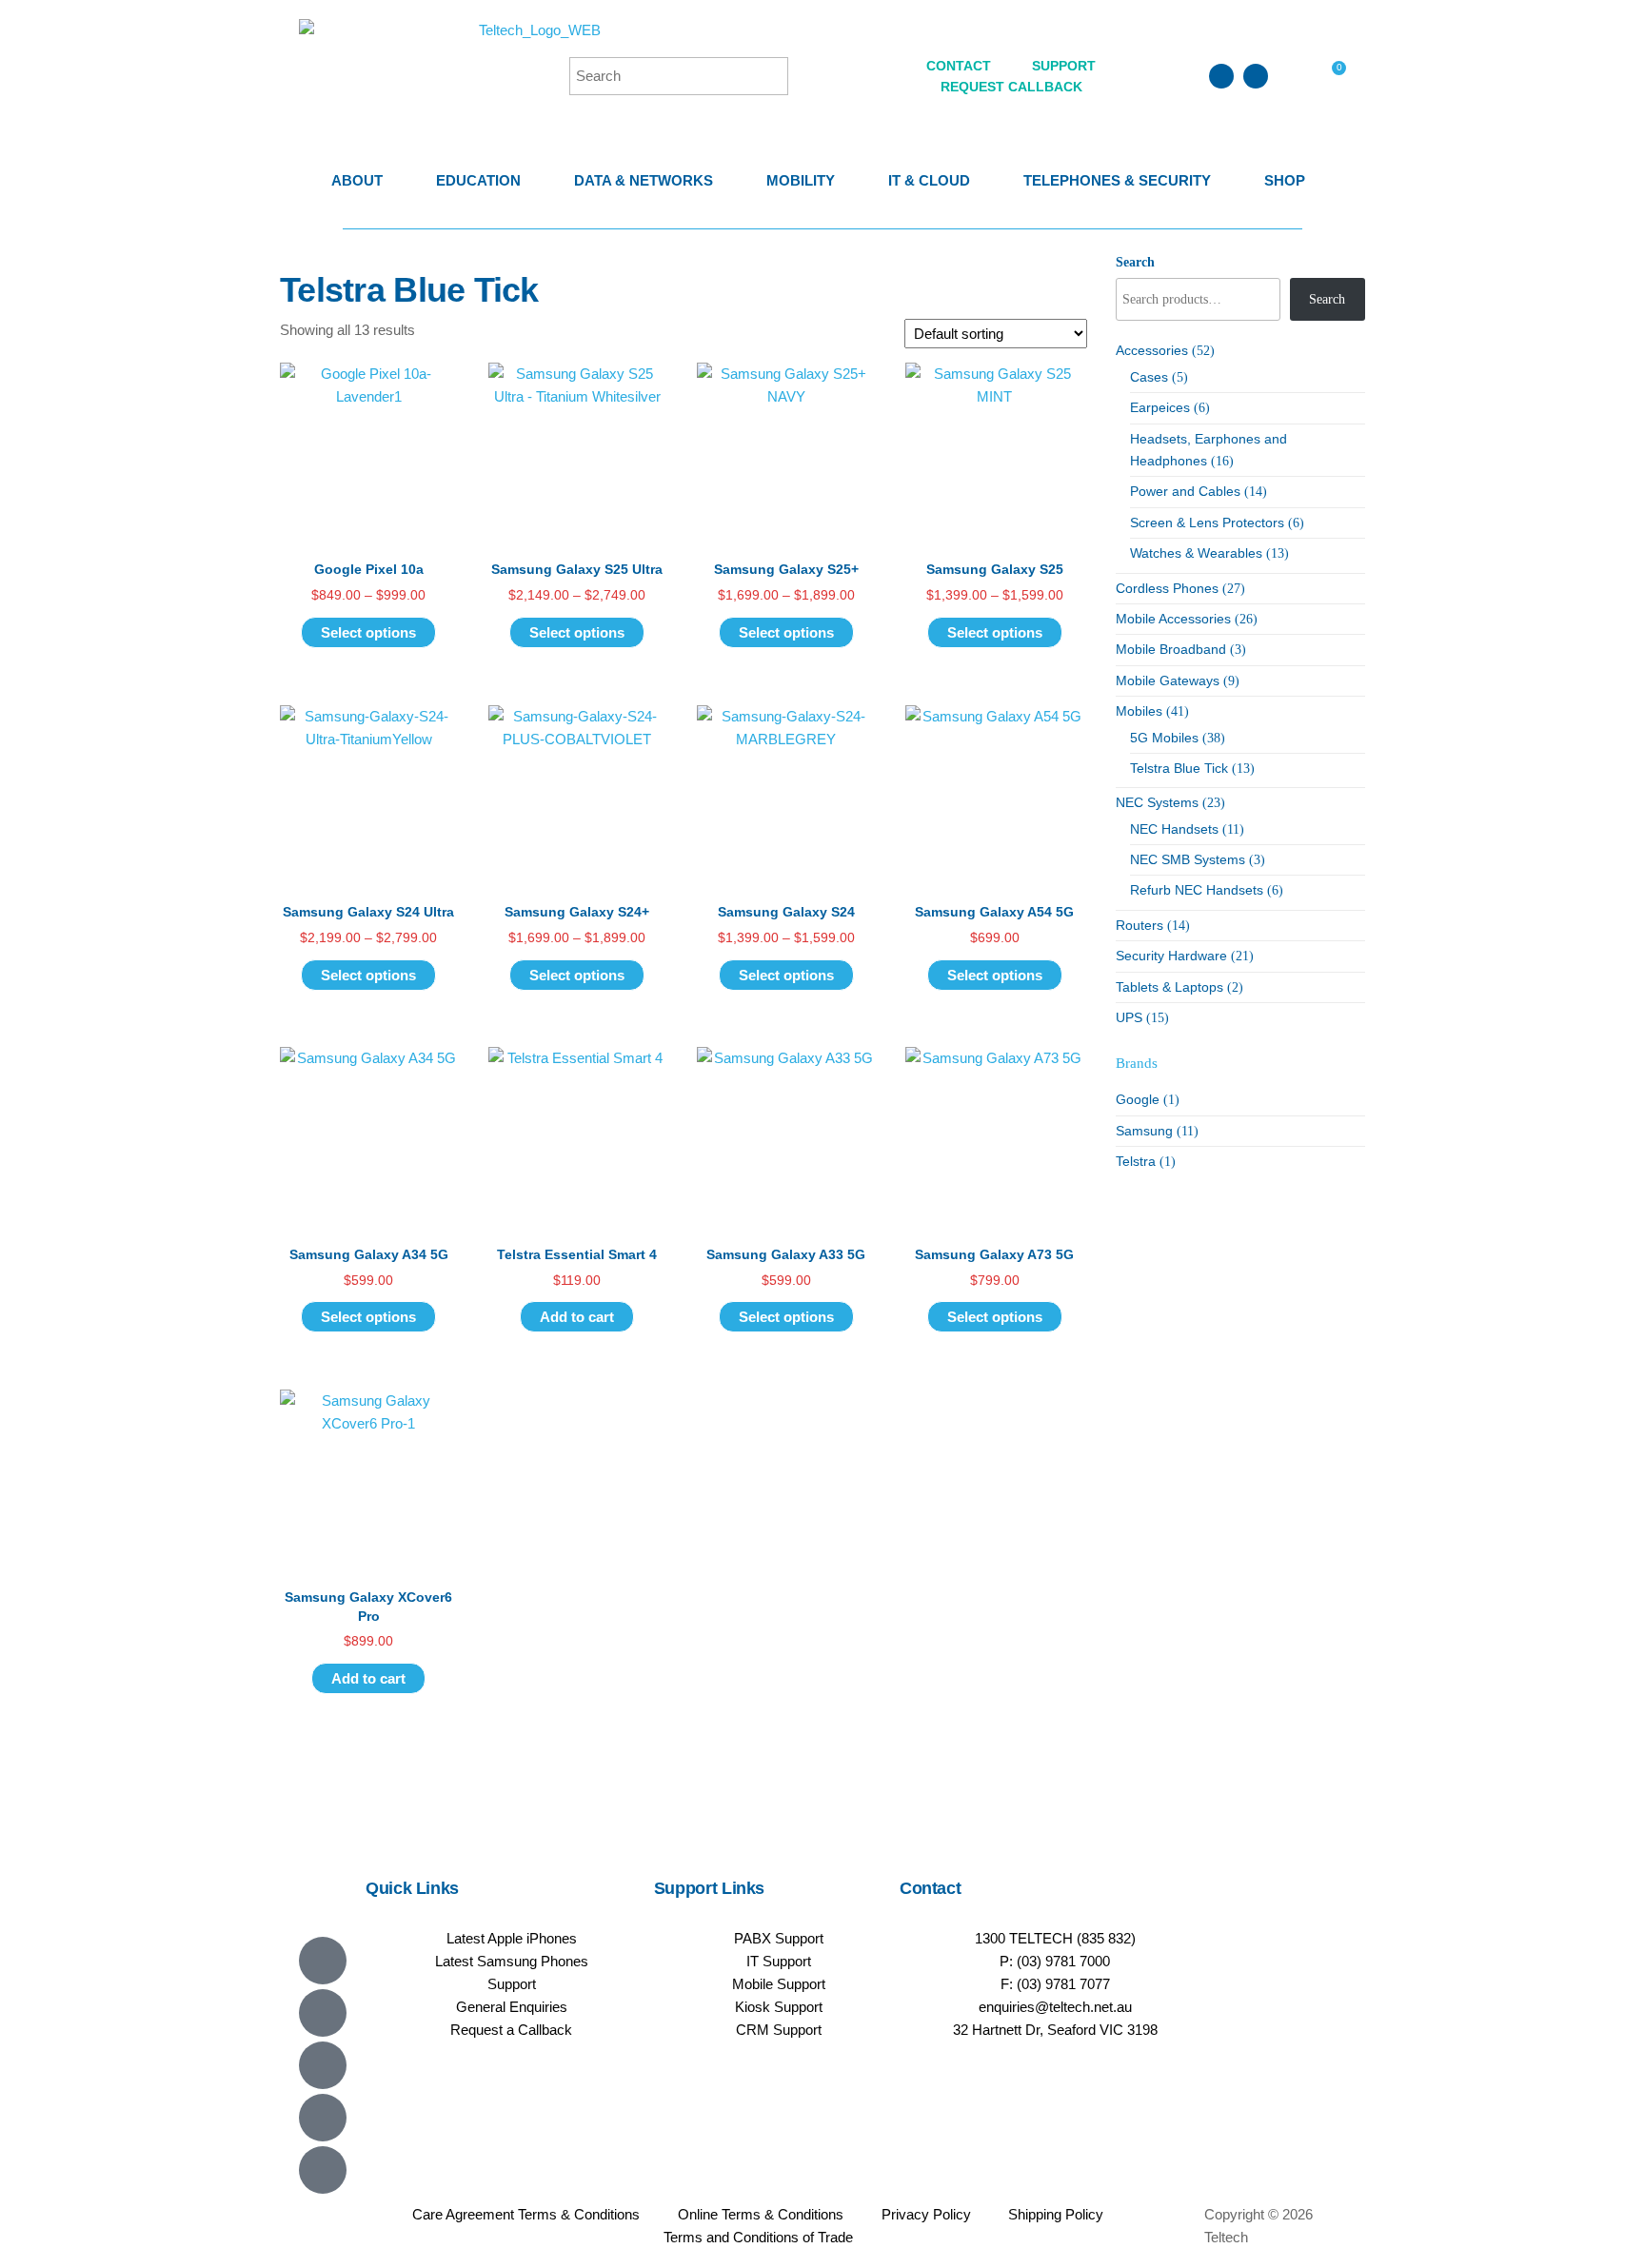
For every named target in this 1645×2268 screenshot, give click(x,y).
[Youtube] (323, 2065)
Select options (368, 632)
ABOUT (357, 180)
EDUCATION (478, 180)
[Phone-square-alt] (1221, 76)
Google (1138, 1099)
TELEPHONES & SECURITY (1117, 180)
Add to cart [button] (577, 1317)
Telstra (1136, 1161)
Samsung (1144, 1131)
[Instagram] (323, 2118)
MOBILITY (801, 180)
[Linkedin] (323, 1961)
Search (1135, 262)
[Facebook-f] (323, 2013)
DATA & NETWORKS (644, 180)
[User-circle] (1256, 76)
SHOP (1285, 180)
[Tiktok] (323, 2170)
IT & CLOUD (929, 180)
